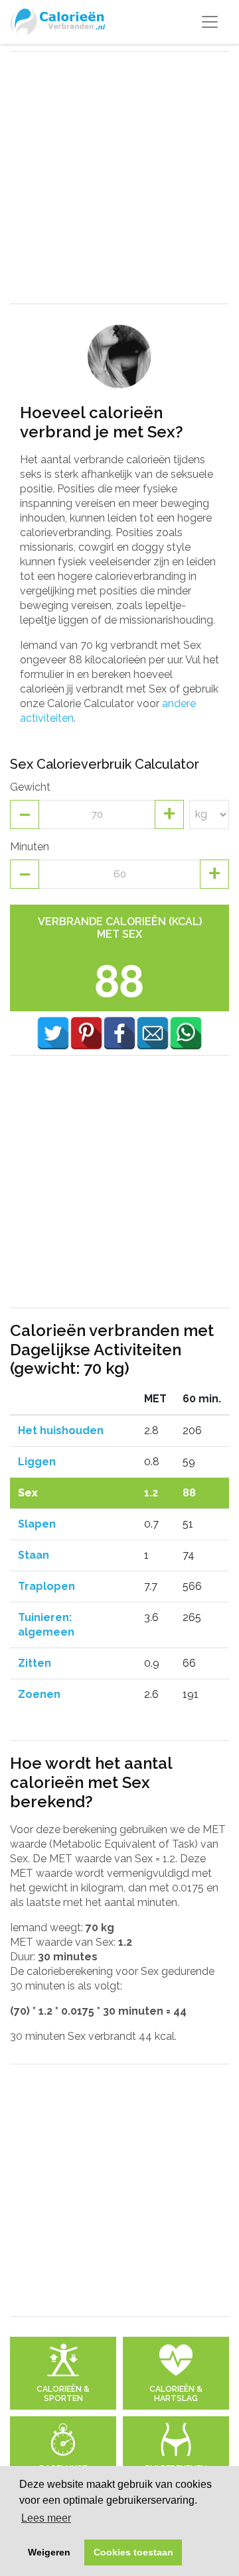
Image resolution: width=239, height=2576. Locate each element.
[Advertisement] (119, 178)
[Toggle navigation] (210, 22)
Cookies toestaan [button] (133, 2552)
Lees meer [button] (46, 2518)
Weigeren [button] (49, 2552)
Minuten (30, 847)
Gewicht (30, 787)
